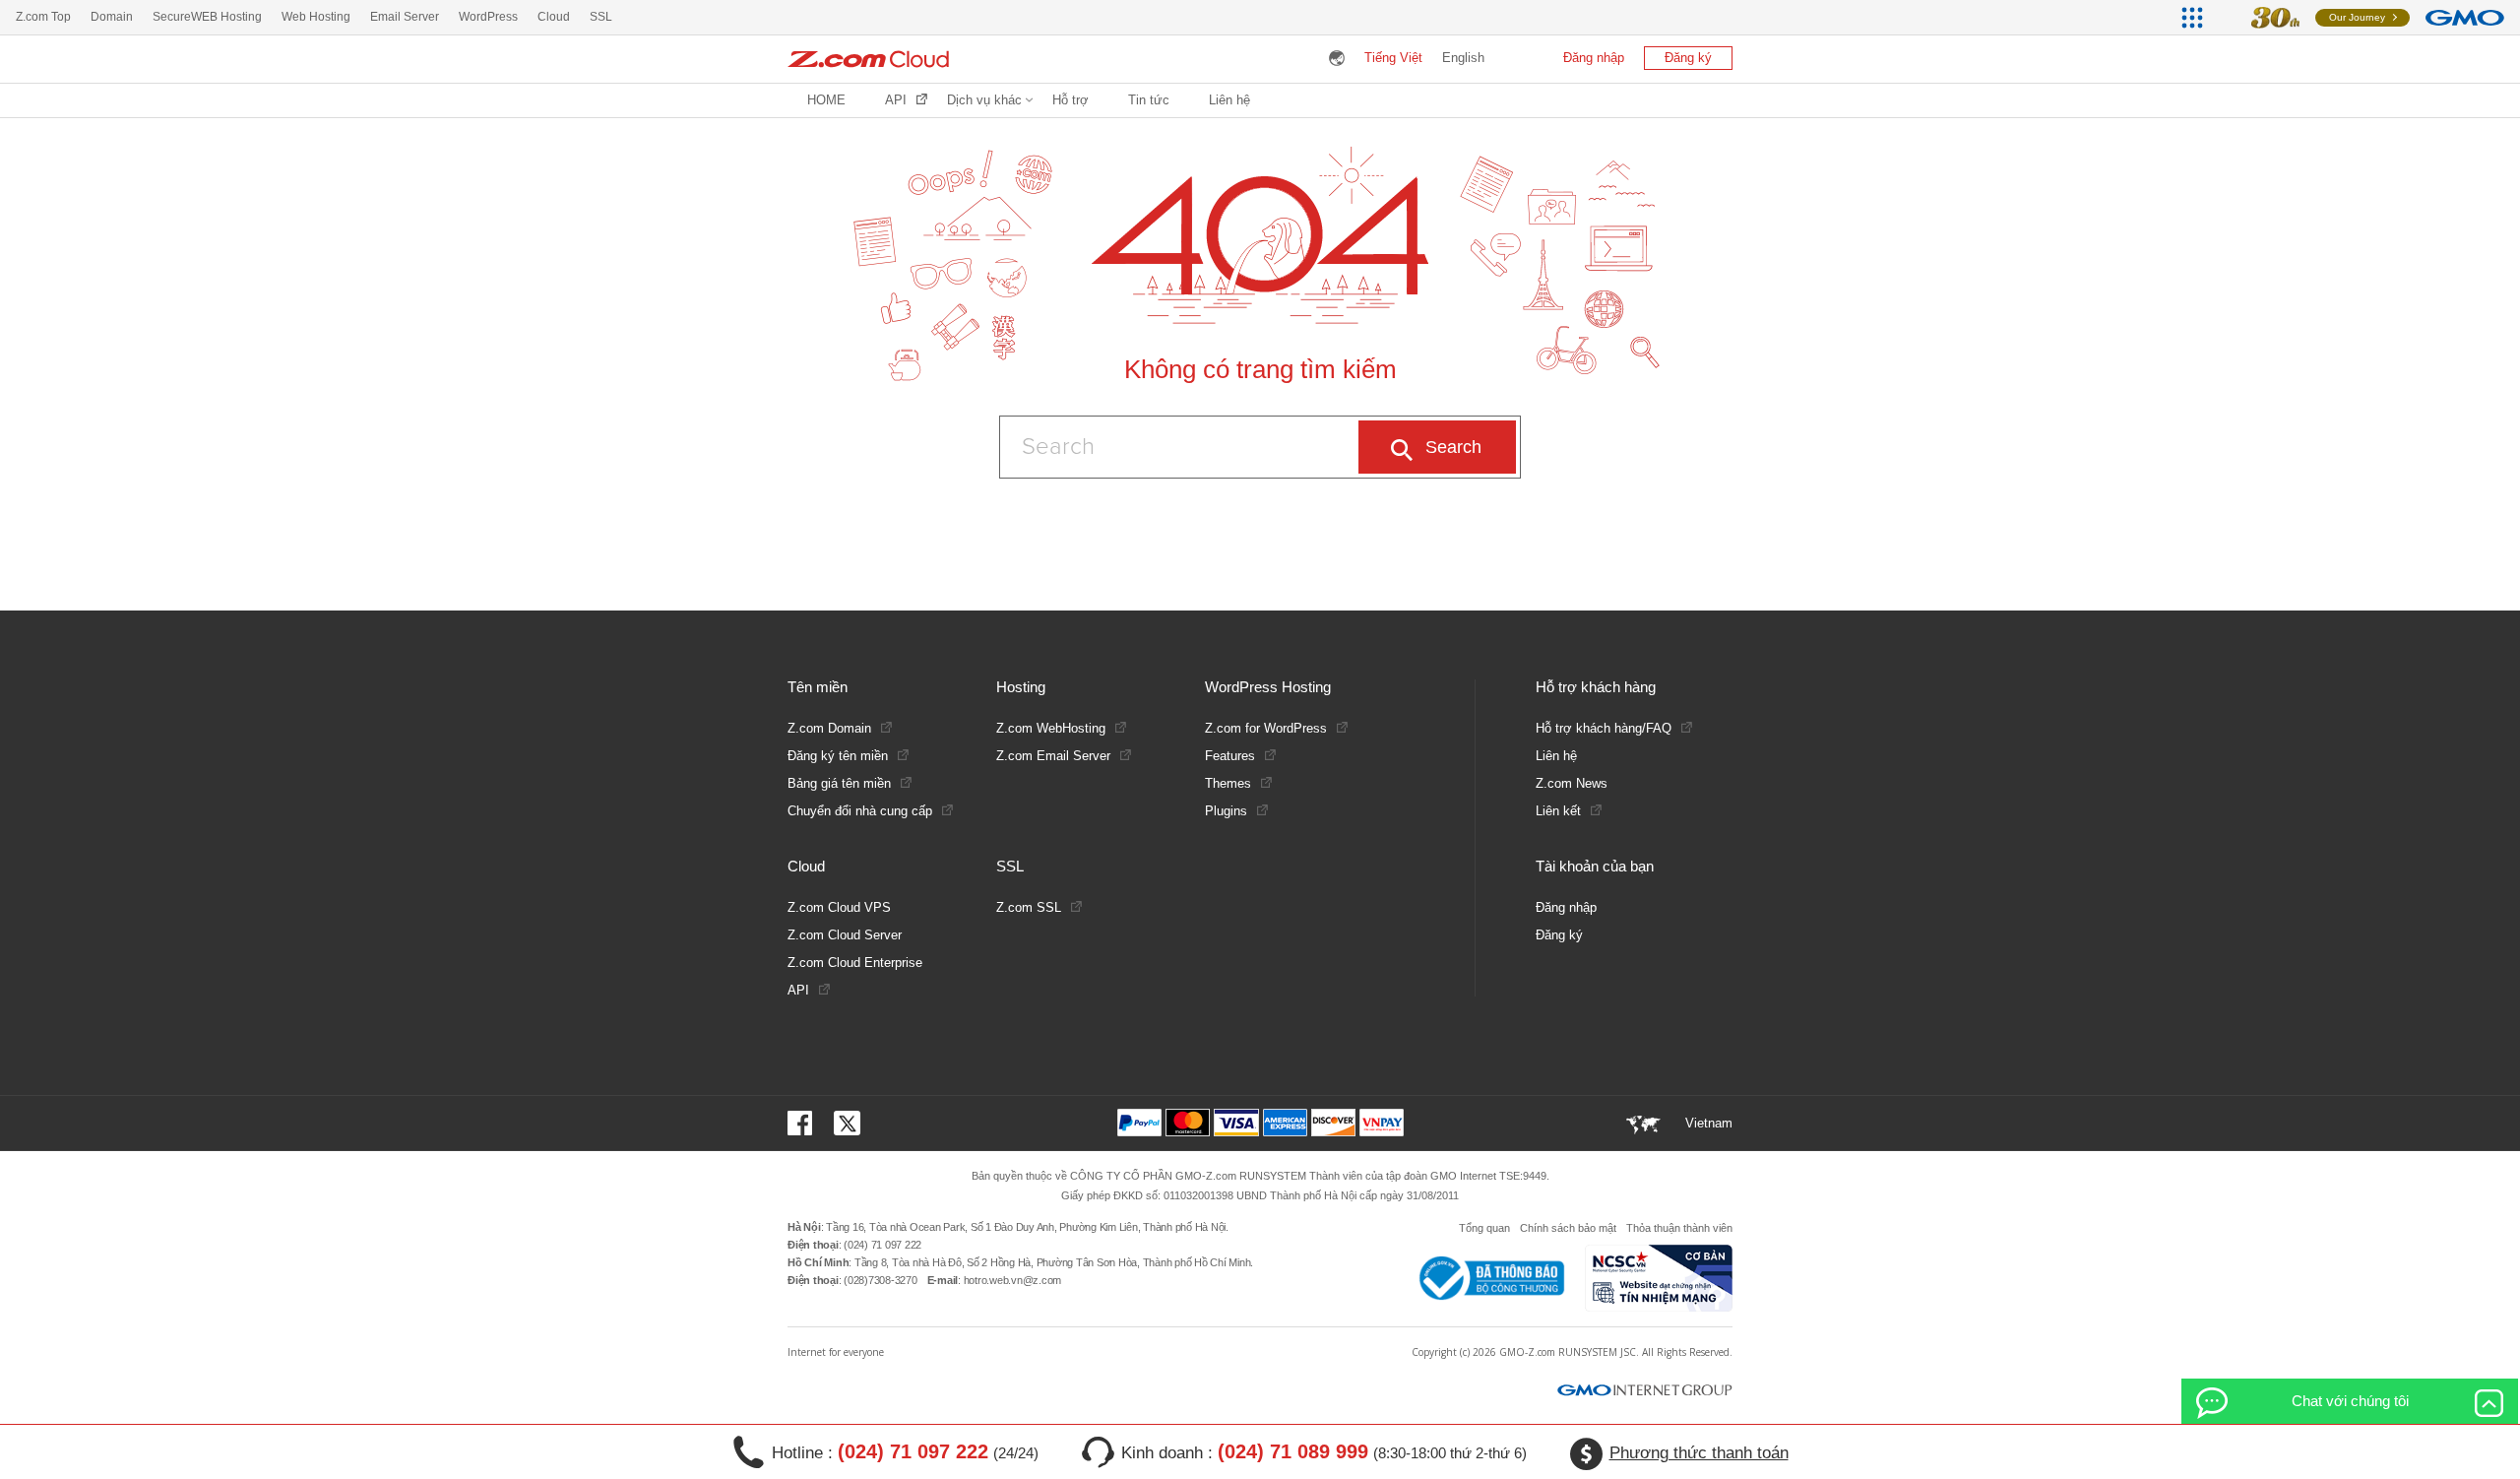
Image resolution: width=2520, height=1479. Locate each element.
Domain (112, 17)
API (896, 100)
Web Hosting (316, 17)
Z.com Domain (829, 728)
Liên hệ (1229, 100)
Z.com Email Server (1053, 756)
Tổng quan (1484, 1228)
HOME (826, 100)
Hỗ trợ (1071, 100)
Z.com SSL (1029, 907)
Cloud (554, 17)
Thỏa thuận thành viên (1679, 1228)
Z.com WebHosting (1051, 728)
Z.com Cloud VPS (839, 907)
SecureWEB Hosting (207, 17)
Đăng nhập (1594, 58)
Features (1230, 756)
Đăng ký (1688, 58)
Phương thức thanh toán (1699, 1453)
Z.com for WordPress (1266, 728)
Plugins (1226, 811)
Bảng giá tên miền (839, 783)
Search (1453, 447)
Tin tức (1149, 100)
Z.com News (1572, 783)
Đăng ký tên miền (838, 756)
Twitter (847, 1123)
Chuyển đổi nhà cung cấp (860, 811)
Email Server (405, 17)
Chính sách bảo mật (1568, 1228)
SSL (601, 17)
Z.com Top (43, 17)
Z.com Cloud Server (845, 935)
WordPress (488, 17)
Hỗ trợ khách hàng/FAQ (1604, 728)
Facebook (803, 1123)
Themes (1228, 783)
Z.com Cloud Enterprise (855, 963)
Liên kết (1558, 811)
